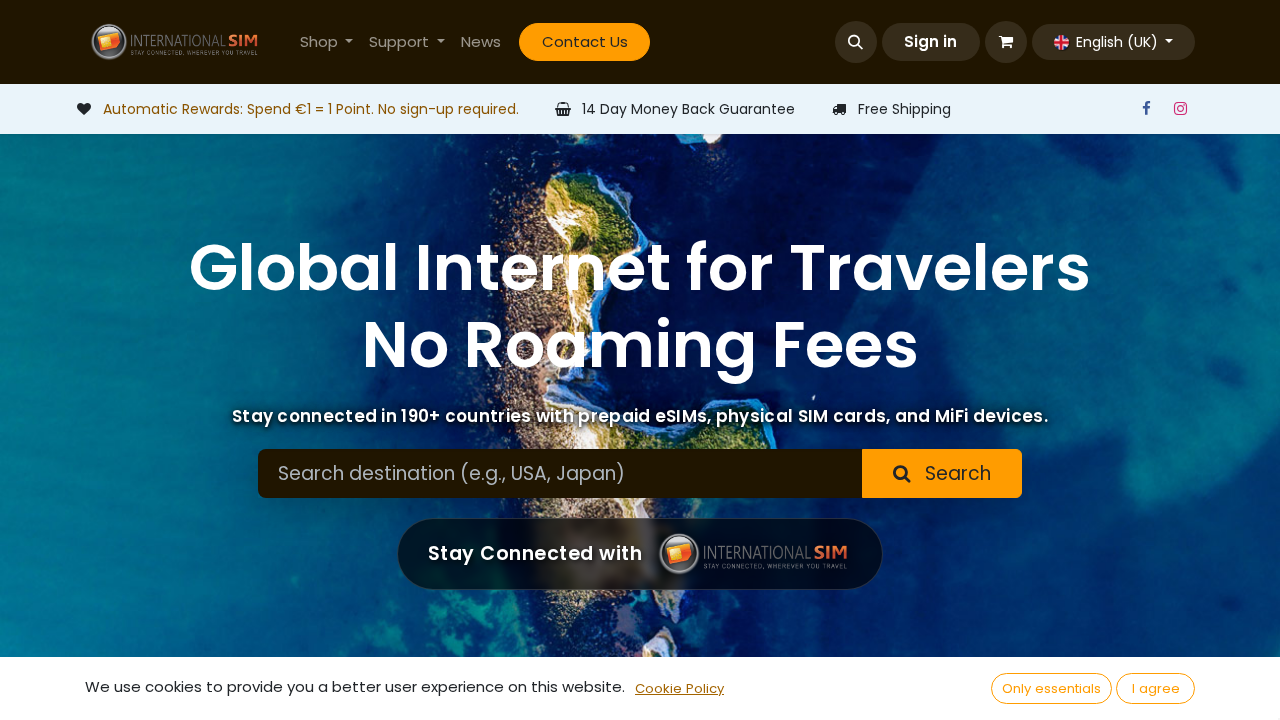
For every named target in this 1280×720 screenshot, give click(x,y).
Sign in (930, 41)
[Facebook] (1146, 109)
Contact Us (585, 41)
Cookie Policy (679, 688)
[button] (856, 42)
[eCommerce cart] (1006, 42)
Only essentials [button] (1051, 688)
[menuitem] (327, 42)
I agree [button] (1156, 688)
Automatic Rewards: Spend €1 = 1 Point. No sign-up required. (311, 109)
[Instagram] (1180, 109)
